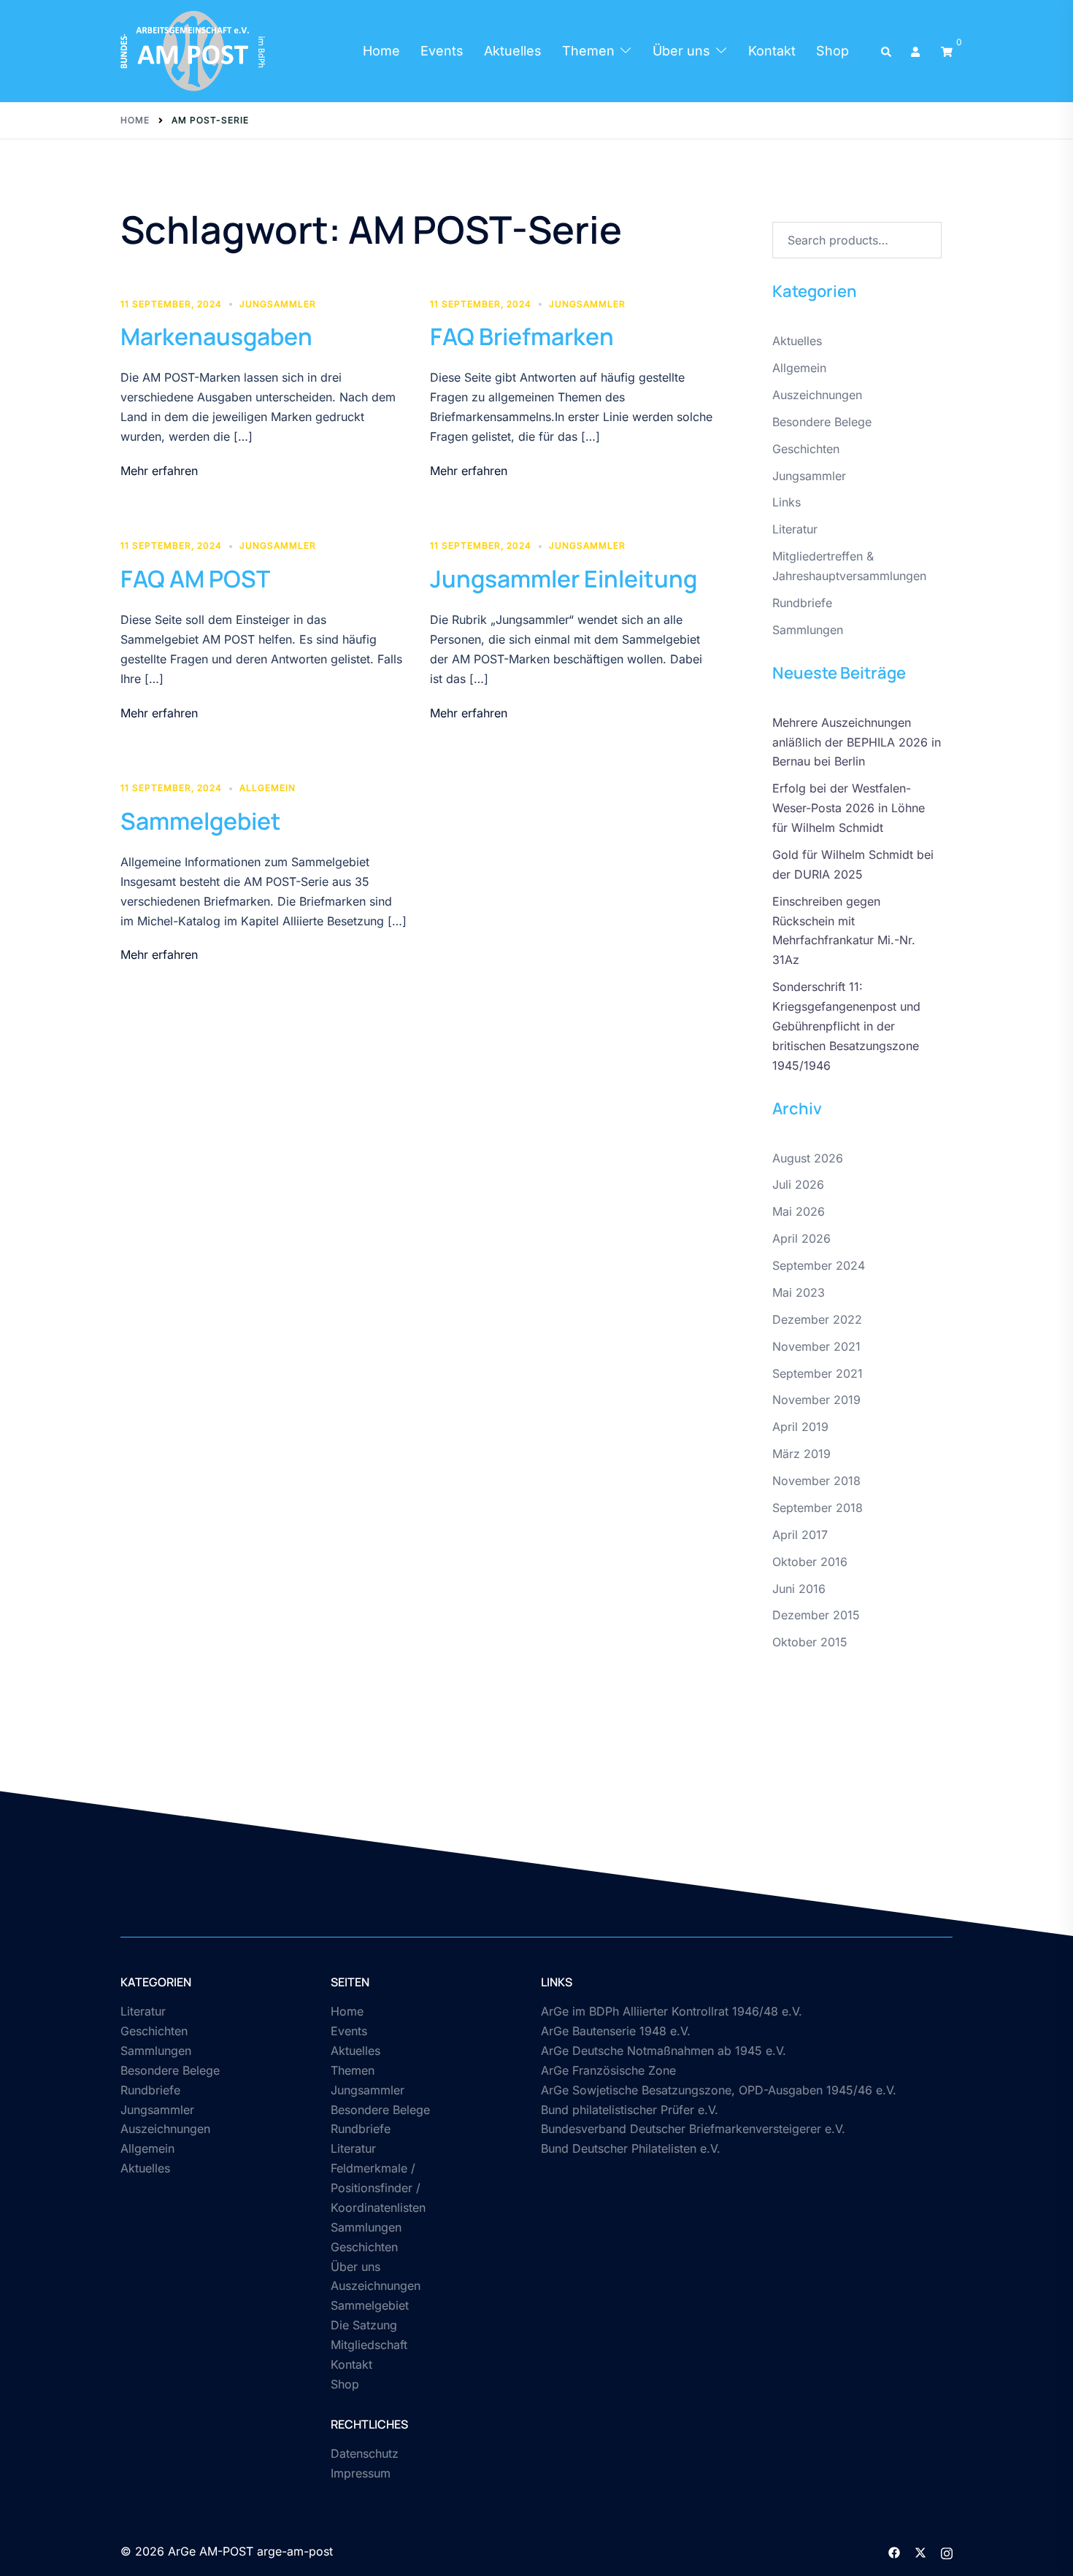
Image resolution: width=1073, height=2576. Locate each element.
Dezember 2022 (817, 1319)
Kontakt (772, 51)
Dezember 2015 (816, 1615)
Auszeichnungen (817, 395)
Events (442, 51)
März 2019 (801, 1454)
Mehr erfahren (159, 471)
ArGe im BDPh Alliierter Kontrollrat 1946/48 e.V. (672, 2011)
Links (787, 502)
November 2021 (816, 1346)
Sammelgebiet (201, 821)
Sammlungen (808, 630)
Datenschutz (365, 2453)
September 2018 (818, 1508)
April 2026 (801, 1238)
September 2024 (819, 1265)
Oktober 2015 (810, 1642)
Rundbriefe (802, 603)
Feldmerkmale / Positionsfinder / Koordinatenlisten (378, 2188)
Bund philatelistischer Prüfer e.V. (630, 2110)
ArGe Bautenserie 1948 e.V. (616, 2031)
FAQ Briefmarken (522, 336)
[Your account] (917, 51)
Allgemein (268, 788)
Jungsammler (278, 304)
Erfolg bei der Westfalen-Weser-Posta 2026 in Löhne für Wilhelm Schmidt (849, 808)
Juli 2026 (798, 1184)
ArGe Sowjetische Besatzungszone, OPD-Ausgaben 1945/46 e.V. (719, 2090)
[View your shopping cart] (947, 51)
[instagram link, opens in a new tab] (947, 2551)
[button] (887, 51)
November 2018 (816, 1481)
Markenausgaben (216, 336)
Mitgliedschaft (369, 2345)
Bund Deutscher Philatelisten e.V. (631, 2148)
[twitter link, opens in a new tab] (920, 2551)
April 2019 (800, 1427)
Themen (588, 51)
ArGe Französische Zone (608, 2070)
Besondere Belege (822, 422)
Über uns (681, 51)
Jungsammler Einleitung (564, 579)
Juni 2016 (799, 1589)
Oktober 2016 (810, 1562)
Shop (832, 51)
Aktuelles (513, 51)
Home (381, 51)
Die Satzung (364, 2325)
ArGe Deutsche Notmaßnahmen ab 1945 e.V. (664, 2051)
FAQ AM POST (195, 579)
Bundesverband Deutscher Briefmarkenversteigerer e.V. (693, 2129)
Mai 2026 (799, 1211)
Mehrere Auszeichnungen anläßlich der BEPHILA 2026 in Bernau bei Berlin (857, 742)
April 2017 (800, 1535)
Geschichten (806, 449)
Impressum (361, 2473)
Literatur (795, 529)
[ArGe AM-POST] (193, 50)
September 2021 (818, 1373)
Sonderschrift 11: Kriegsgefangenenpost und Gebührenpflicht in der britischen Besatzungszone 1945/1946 (846, 1026)
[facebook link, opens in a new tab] (894, 2551)
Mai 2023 (799, 1292)
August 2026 (808, 1158)
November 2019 (816, 1400)
